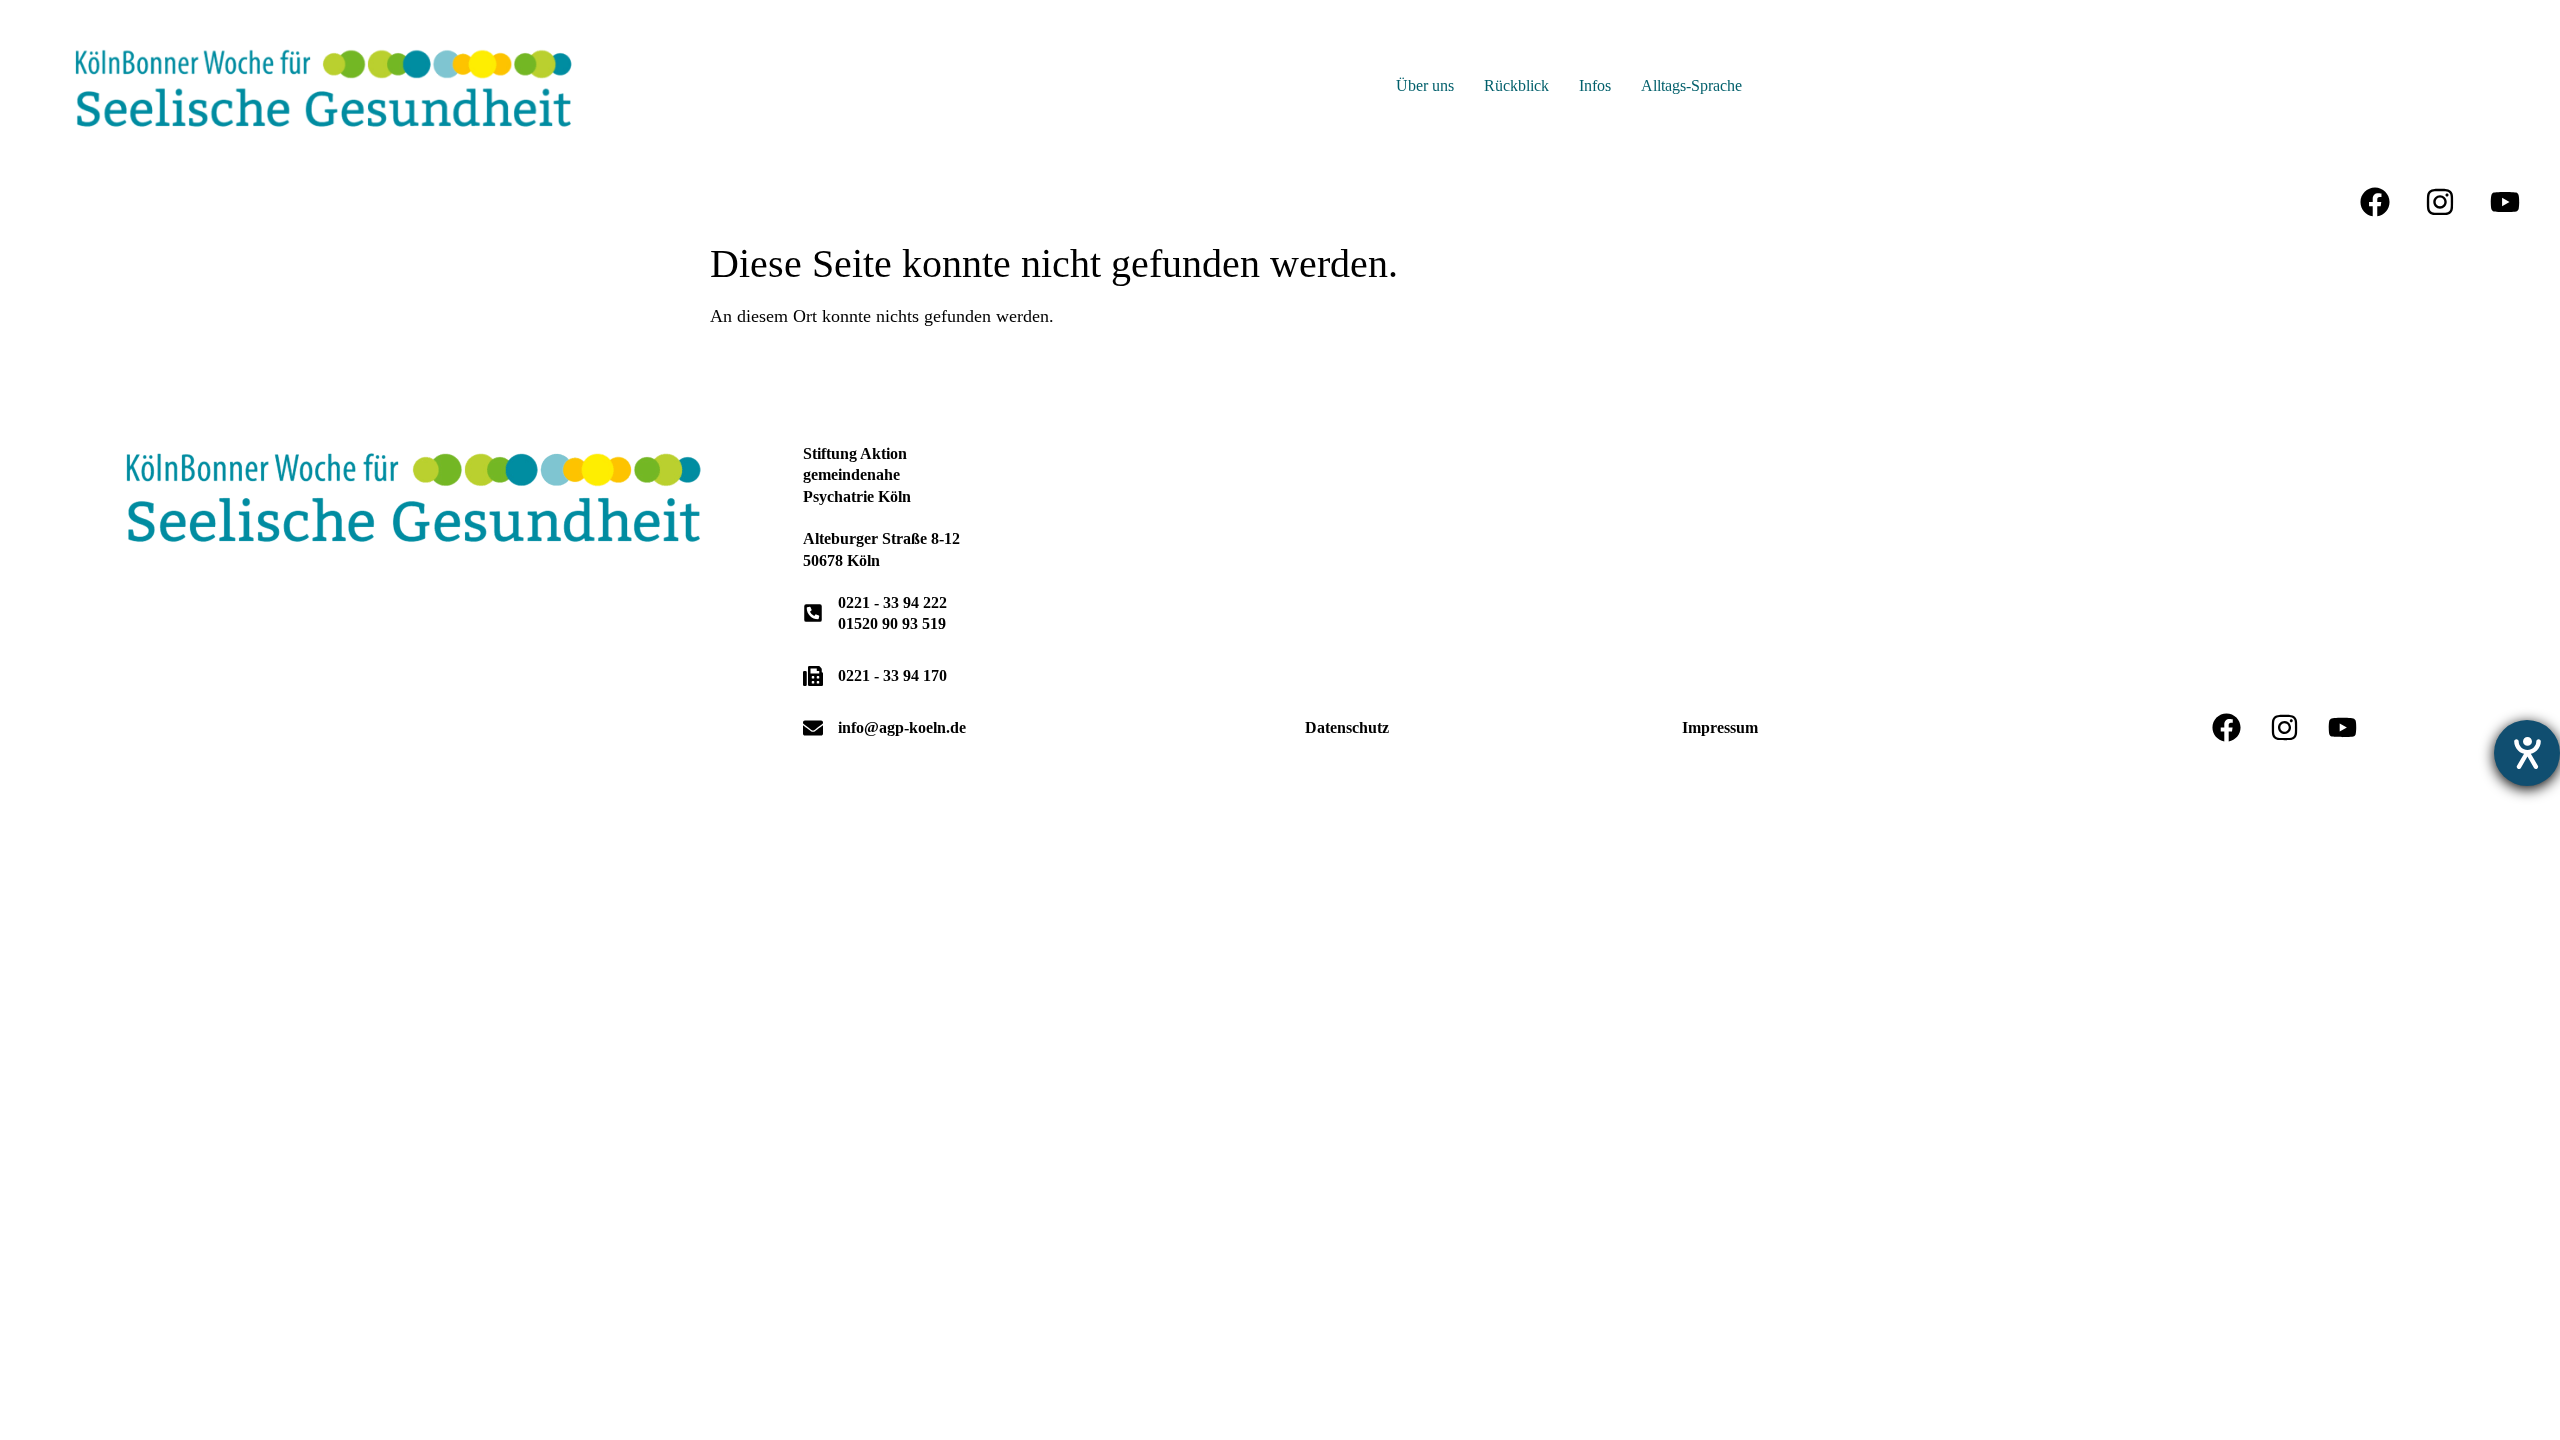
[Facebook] (2375, 202)
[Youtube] (2505, 202)
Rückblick (1516, 85)
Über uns (1425, 85)
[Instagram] (2440, 202)
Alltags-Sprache (1691, 85)
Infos (1595, 85)
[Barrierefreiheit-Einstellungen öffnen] (2527, 753)
